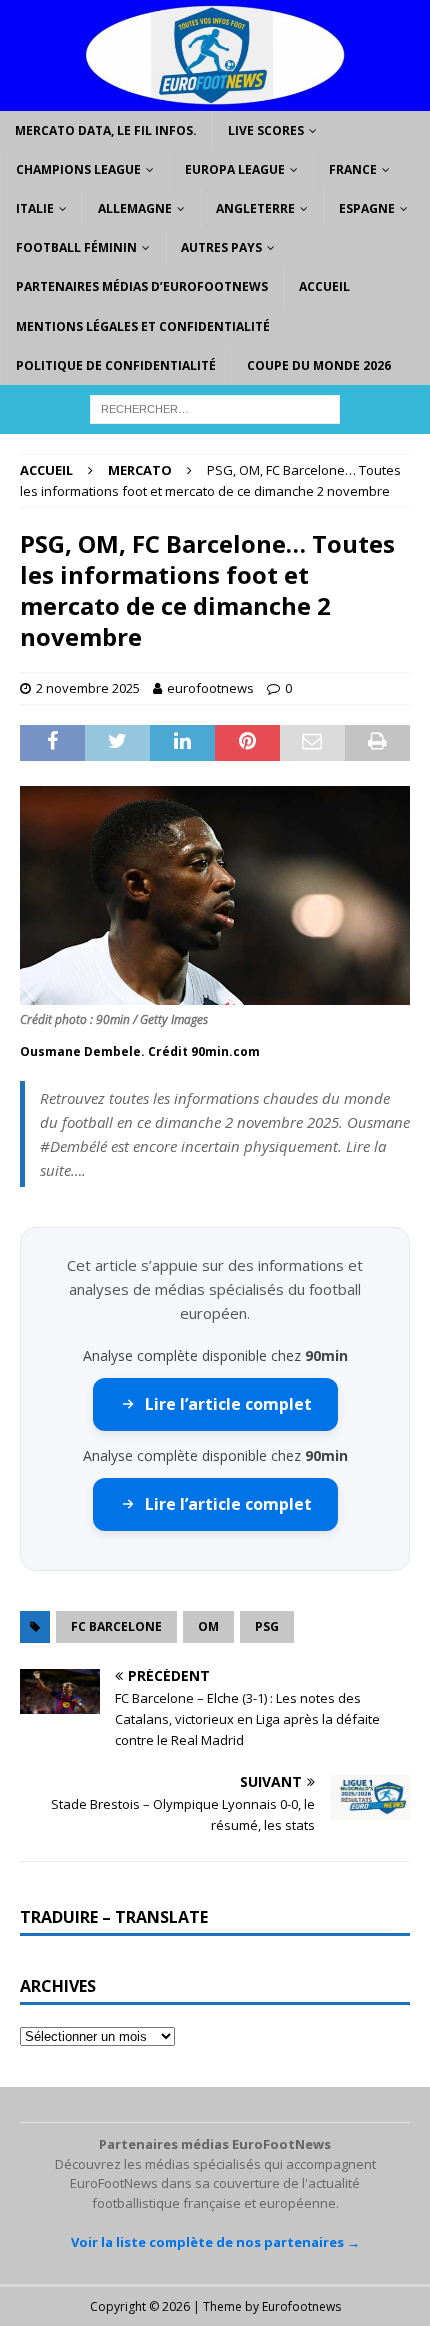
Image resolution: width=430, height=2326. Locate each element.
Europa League (235, 169)
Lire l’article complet (228, 1404)
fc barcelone (116, 1626)
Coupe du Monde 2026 (319, 365)
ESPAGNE (367, 208)
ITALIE (35, 208)
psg (267, 1626)
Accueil (324, 286)
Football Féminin (76, 247)
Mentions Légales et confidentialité (143, 326)
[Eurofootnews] (215, 98)
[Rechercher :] (215, 407)
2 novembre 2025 (88, 688)
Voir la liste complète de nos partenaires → (215, 2242)
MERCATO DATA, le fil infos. (106, 130)
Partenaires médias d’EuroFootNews (142, 286)
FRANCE (353, 169)
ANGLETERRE (255, 208)
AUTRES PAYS (221, 247)
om (208, 1626)
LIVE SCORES (266, 130)
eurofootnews (210, 688)
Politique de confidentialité (116, 365)
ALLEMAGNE (135, 208)
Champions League (78, 169)
